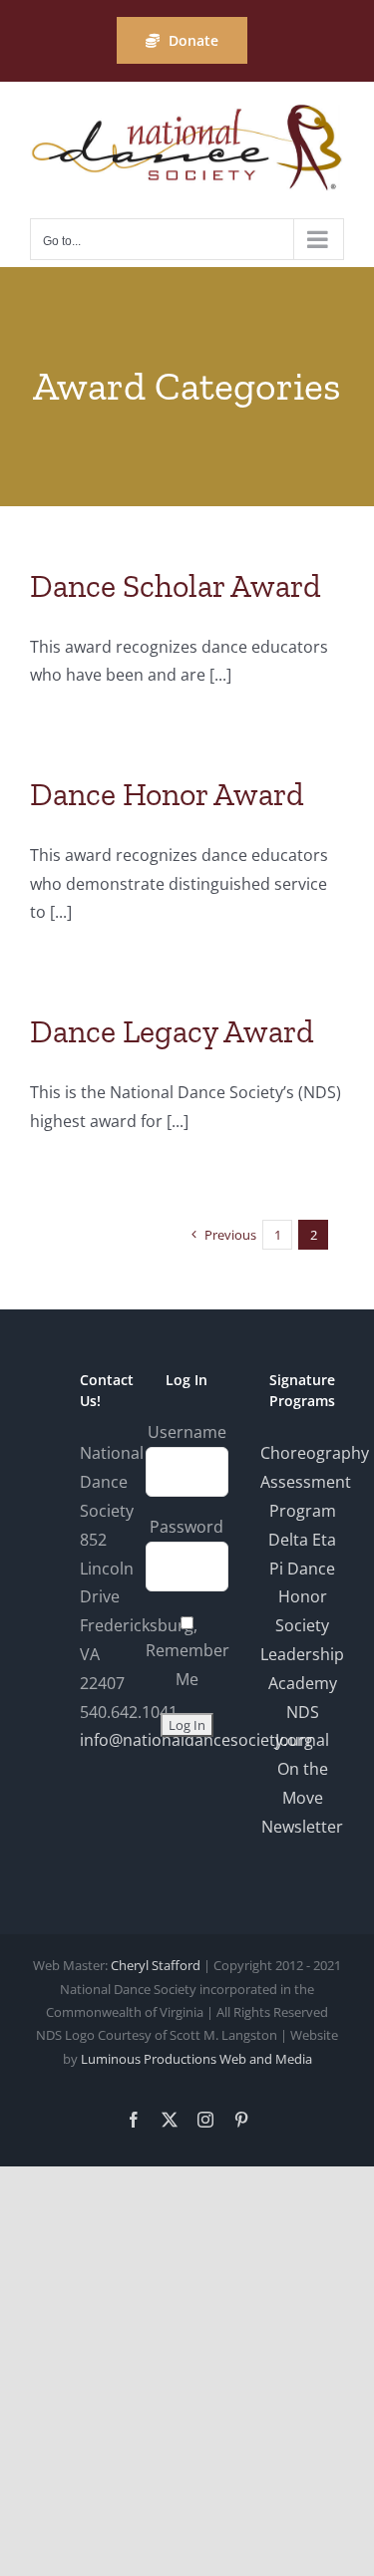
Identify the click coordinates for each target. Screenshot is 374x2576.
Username (187, 1432)
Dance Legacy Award (172, 1031)
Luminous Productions (149, 2059)
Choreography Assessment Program (315, 1482)
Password (187, 1527)
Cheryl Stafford (156, 1965)
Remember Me (187, 1665)
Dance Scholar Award (176, 586)
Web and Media (266, 2059)
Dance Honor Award (167, 794)
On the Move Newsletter (302, 1798)
